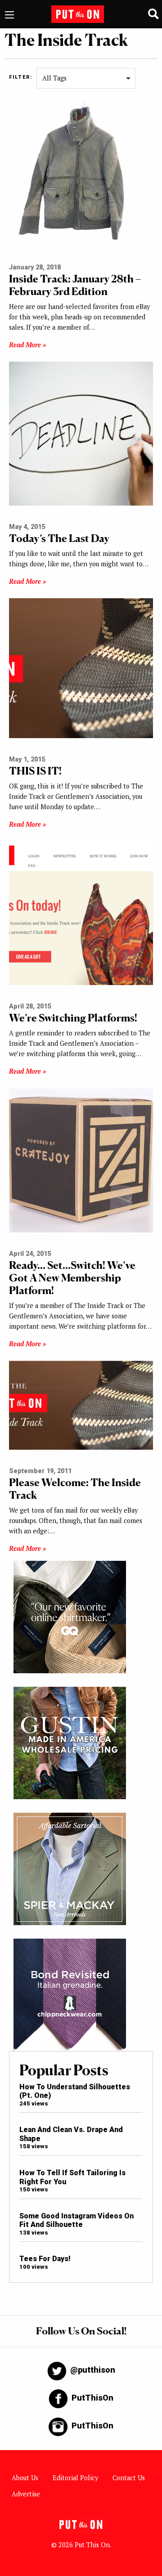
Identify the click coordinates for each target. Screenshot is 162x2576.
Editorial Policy (75, 2478)
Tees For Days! (45, 2259)
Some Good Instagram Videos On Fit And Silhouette (76, 2220)
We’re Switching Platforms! (73, 1018)
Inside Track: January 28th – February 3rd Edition (75, 285)
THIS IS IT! (35, 771)
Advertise (26, 2494)
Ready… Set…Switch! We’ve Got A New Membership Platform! (72, 1278)
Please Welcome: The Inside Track (75, 1489)
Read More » (27, 345)
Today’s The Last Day (59, 538)
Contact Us (129, 2478)
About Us (25, 2478)
